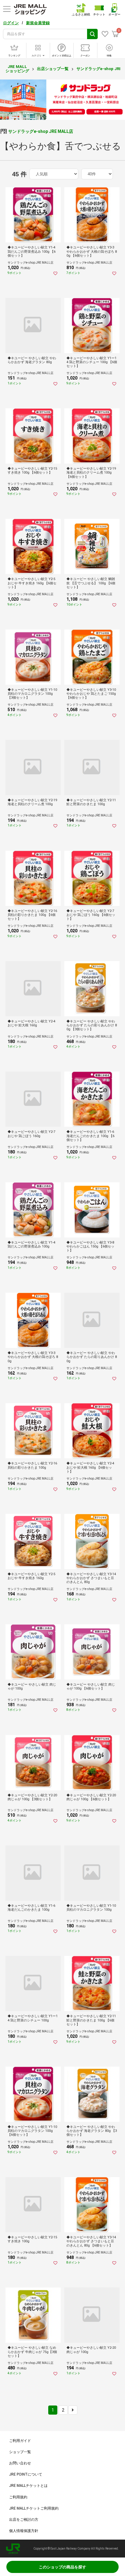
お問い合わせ (20, 2463)
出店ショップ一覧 (53, 69)
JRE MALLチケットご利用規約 (34, 2508)
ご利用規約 (18, 2497)
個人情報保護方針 (24, 2531)
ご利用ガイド (20, 2441)
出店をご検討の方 (24, 2520)
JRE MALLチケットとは (28, 2486)
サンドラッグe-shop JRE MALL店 (41, 131)
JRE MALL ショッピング (17, 69)
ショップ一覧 (20, 2452)
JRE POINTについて (26, 2474)
